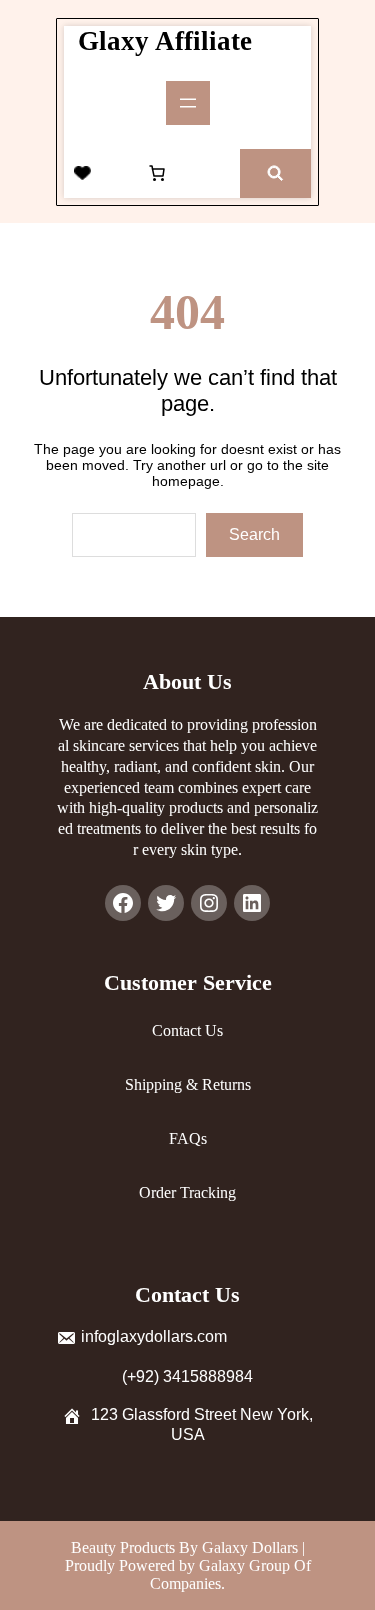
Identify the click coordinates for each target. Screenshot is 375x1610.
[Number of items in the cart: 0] (157, 173)
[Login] (120, 173)
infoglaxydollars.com (154, 1336)
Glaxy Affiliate (165, 41)
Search (254, 534)
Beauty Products (125, 1547)
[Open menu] (188, 103)
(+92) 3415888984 (187, 1376)
